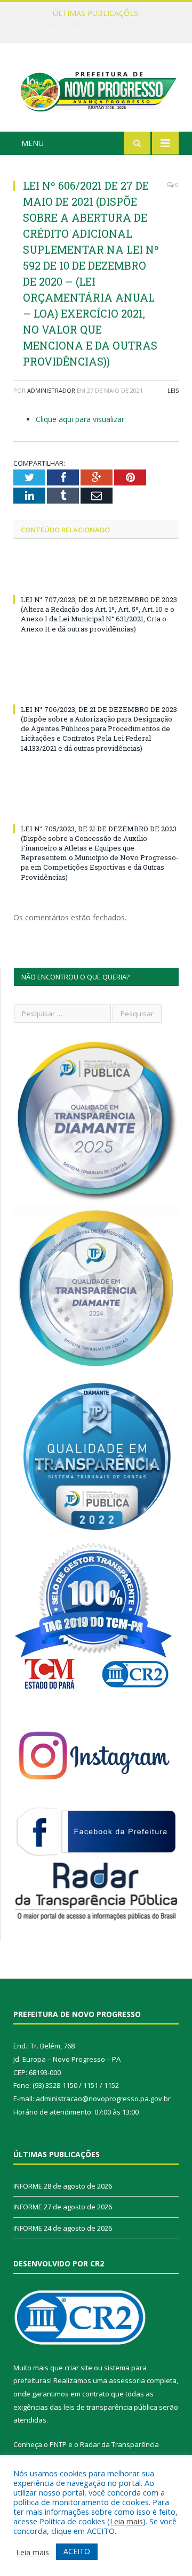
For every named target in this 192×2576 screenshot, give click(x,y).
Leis (173, 390)
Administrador (51, 390)
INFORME (93, 25)
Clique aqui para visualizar (80, 419)
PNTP (58, 2444)
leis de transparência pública (110, 2407)
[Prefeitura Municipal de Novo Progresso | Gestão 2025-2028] (96, 89)
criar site (78, 2368)
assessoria (127, 2380)
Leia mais (126, 2521)
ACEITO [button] (77, 2551)
